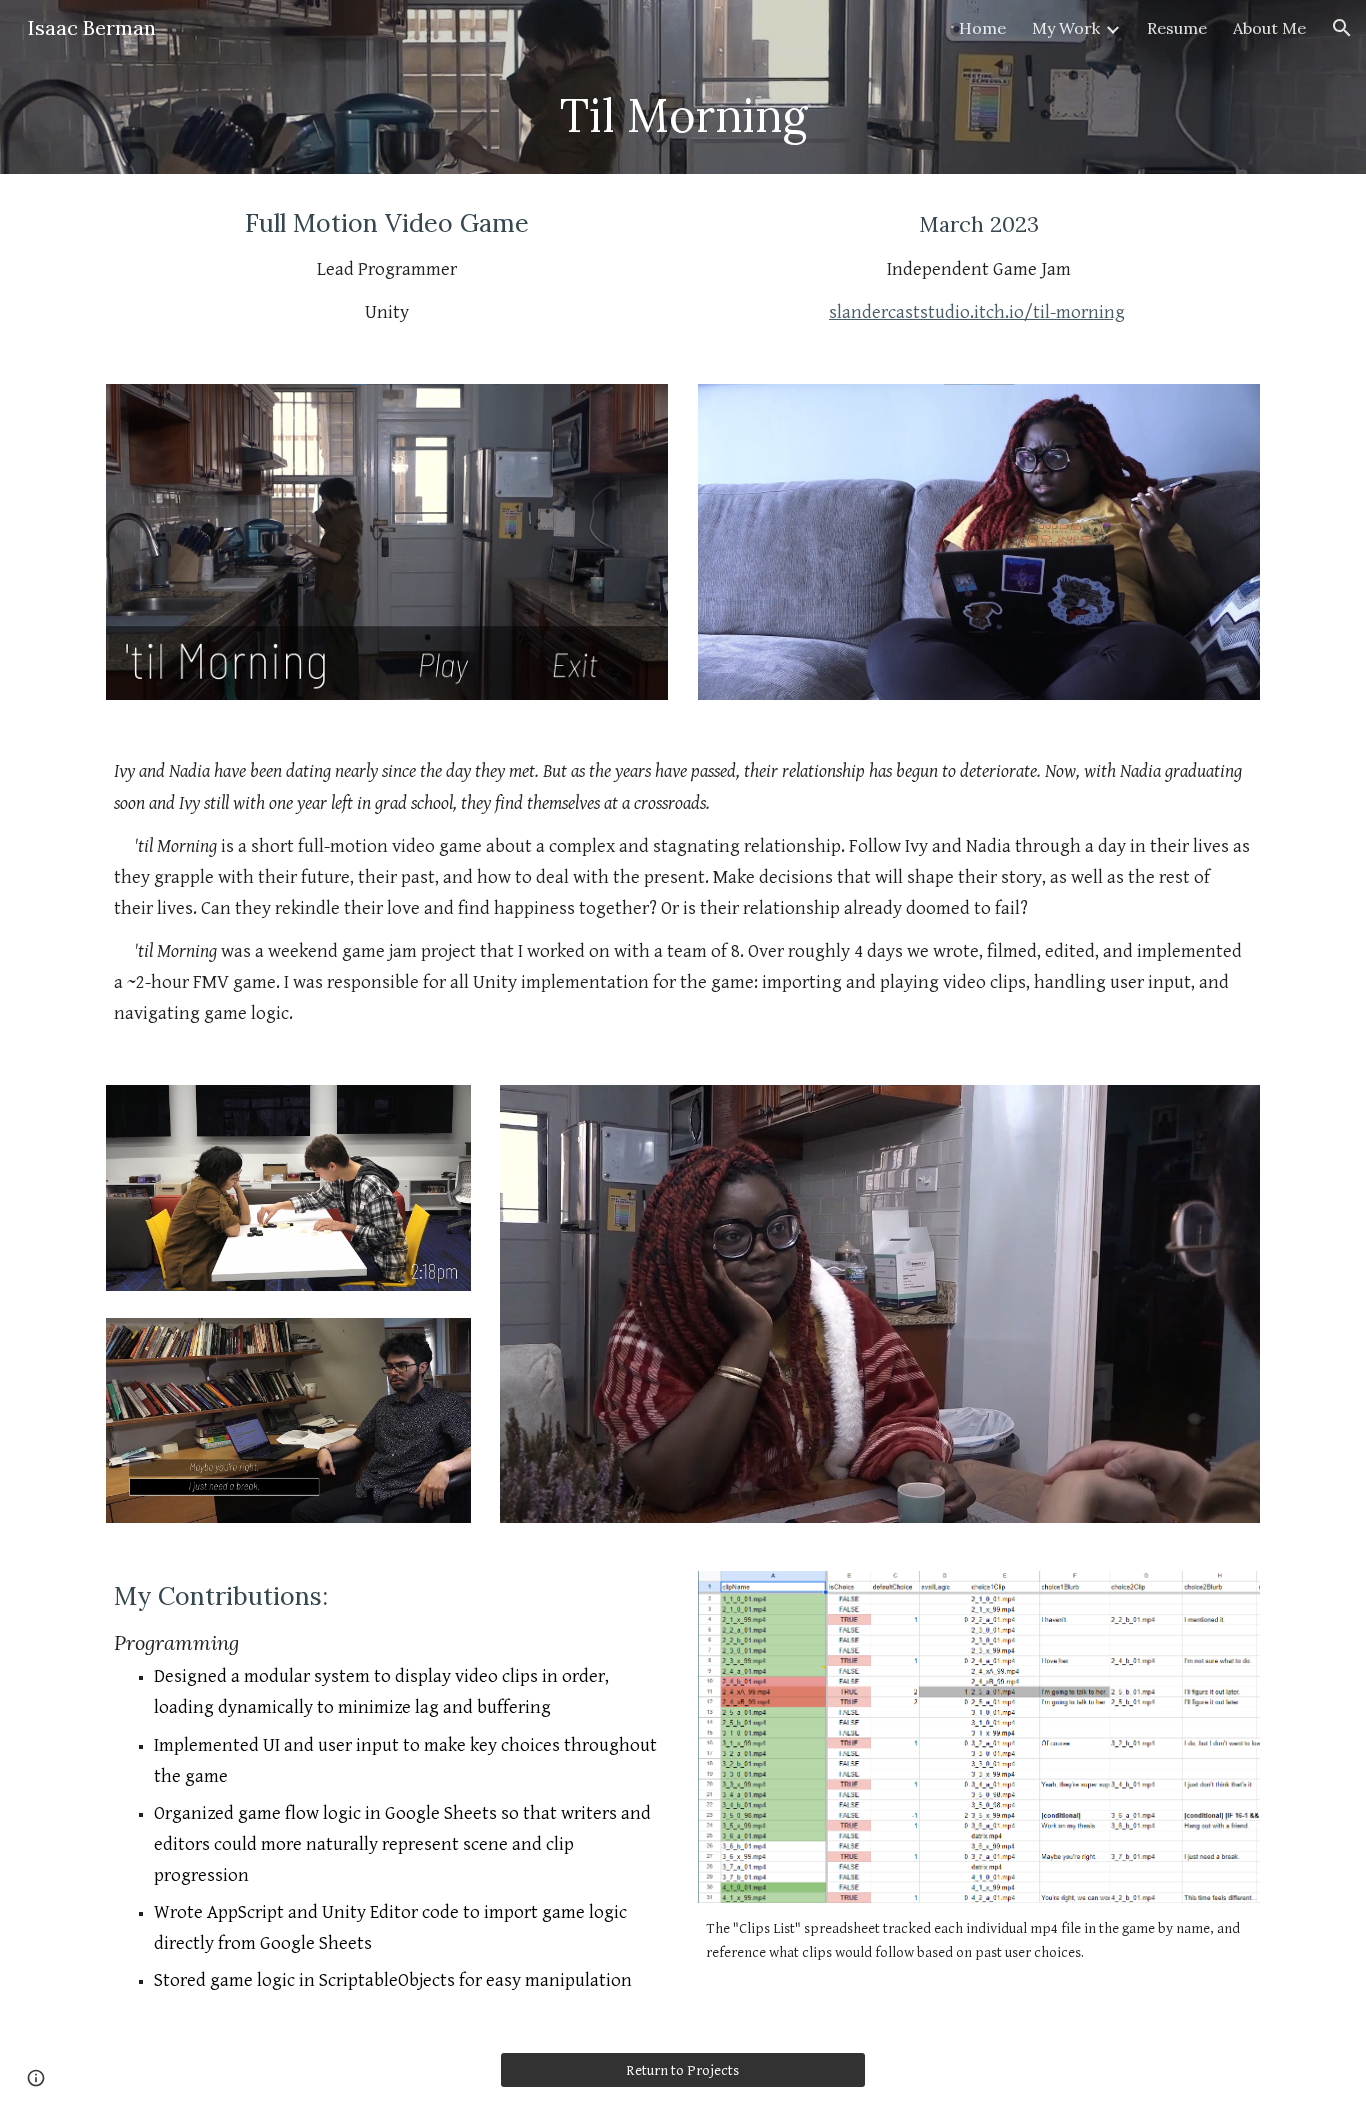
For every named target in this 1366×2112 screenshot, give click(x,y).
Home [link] (982, 28)
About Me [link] (1269, 28)
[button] (1342, 28)
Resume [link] (1177, 28)
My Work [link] (1066, 28)
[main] (683, 115)
